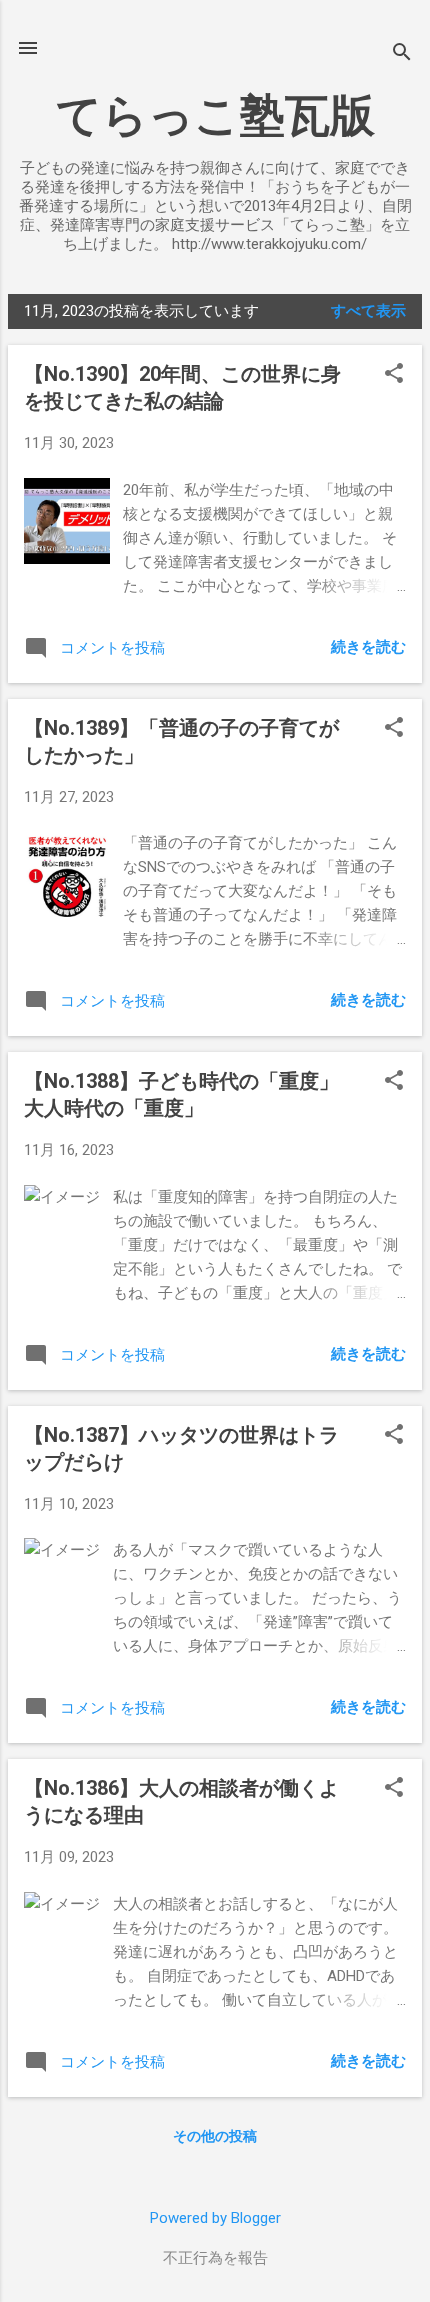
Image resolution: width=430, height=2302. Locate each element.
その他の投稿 (215, 2136)
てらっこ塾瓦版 (215, 115)
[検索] (402, 54)
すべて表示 (368, 311)
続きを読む (368, 647)
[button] (394, 375)
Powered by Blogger (215, 2218)
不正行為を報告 (215, 2258)
